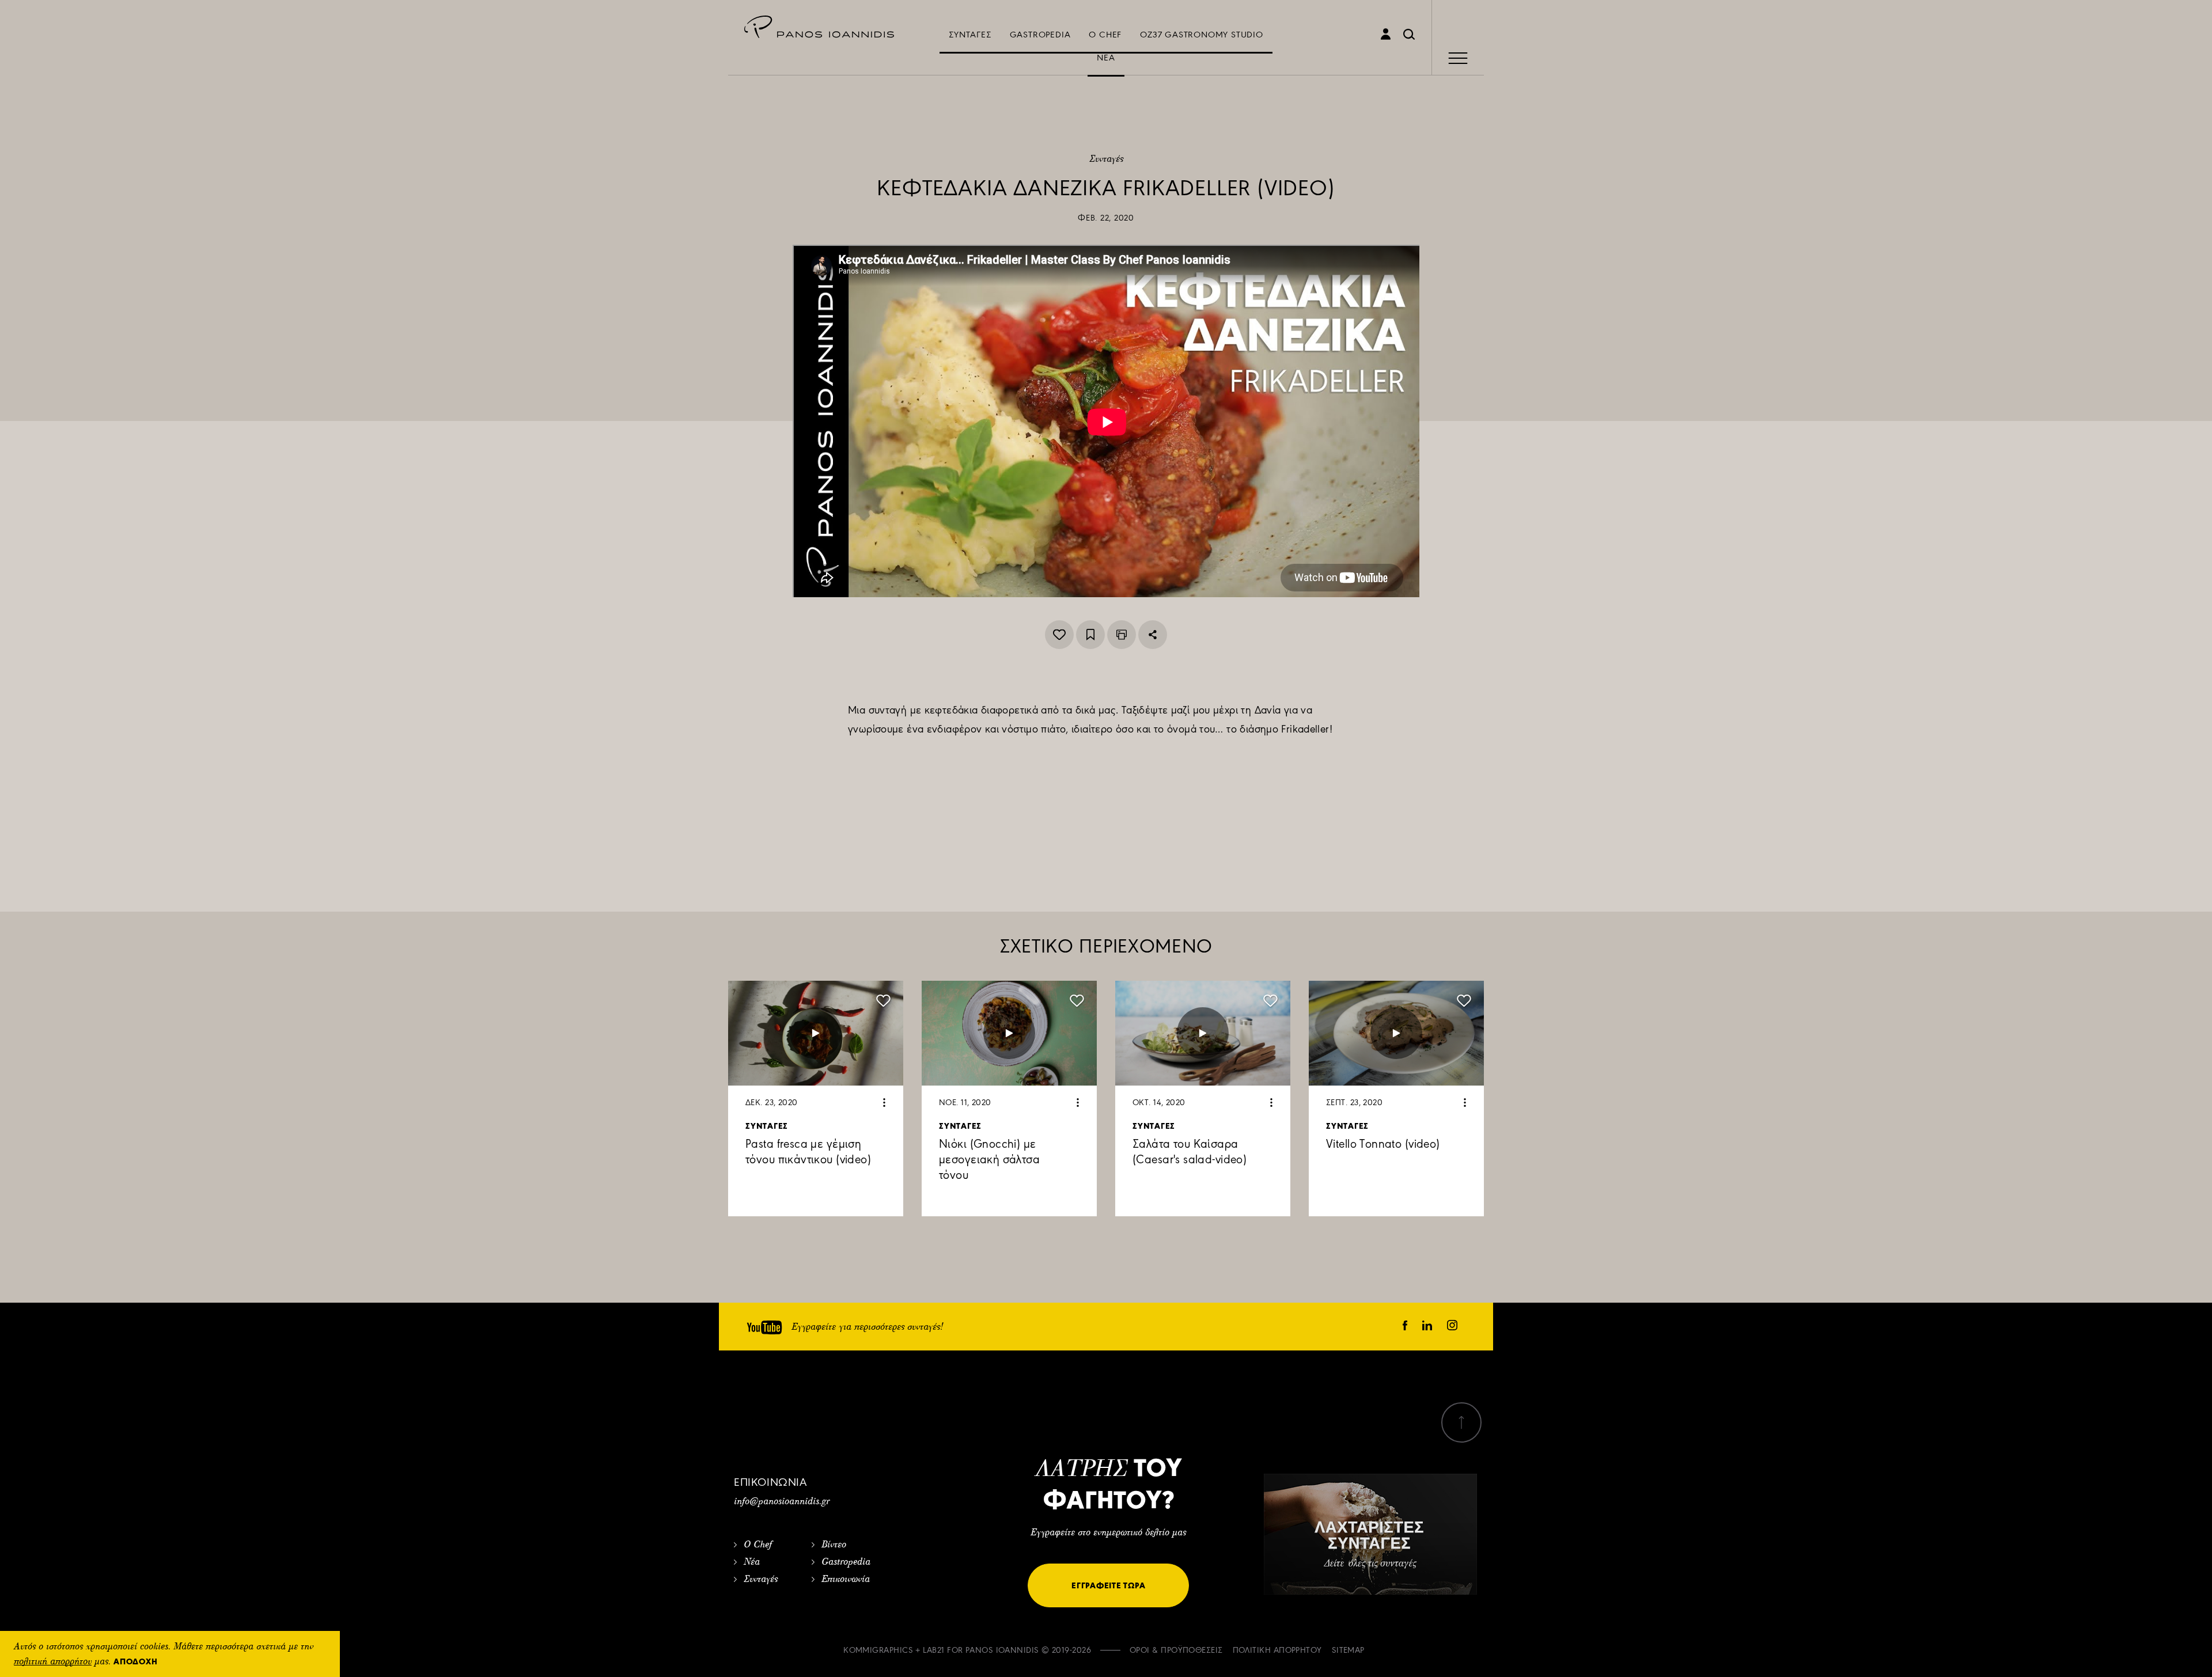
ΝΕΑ (1106, 58)
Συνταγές (1106, 160)
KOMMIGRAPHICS (878, 1650)
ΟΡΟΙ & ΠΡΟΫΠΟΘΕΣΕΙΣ (1176, 1650)
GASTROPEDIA (1040, 35)
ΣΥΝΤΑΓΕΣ (970, 35)
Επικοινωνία (846, 1580)
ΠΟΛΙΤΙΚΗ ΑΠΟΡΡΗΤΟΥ (1277, 1650)
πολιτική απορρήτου (53, 1662)
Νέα (752, 1562)
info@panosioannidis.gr (782, 1502)
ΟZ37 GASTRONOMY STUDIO (1202, 35)
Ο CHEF (1105, 35)
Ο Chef (758, 1545)
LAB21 (933, 1650)
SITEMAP (1348, 1650)
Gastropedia (846, 1562)
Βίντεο (834, 1545)
